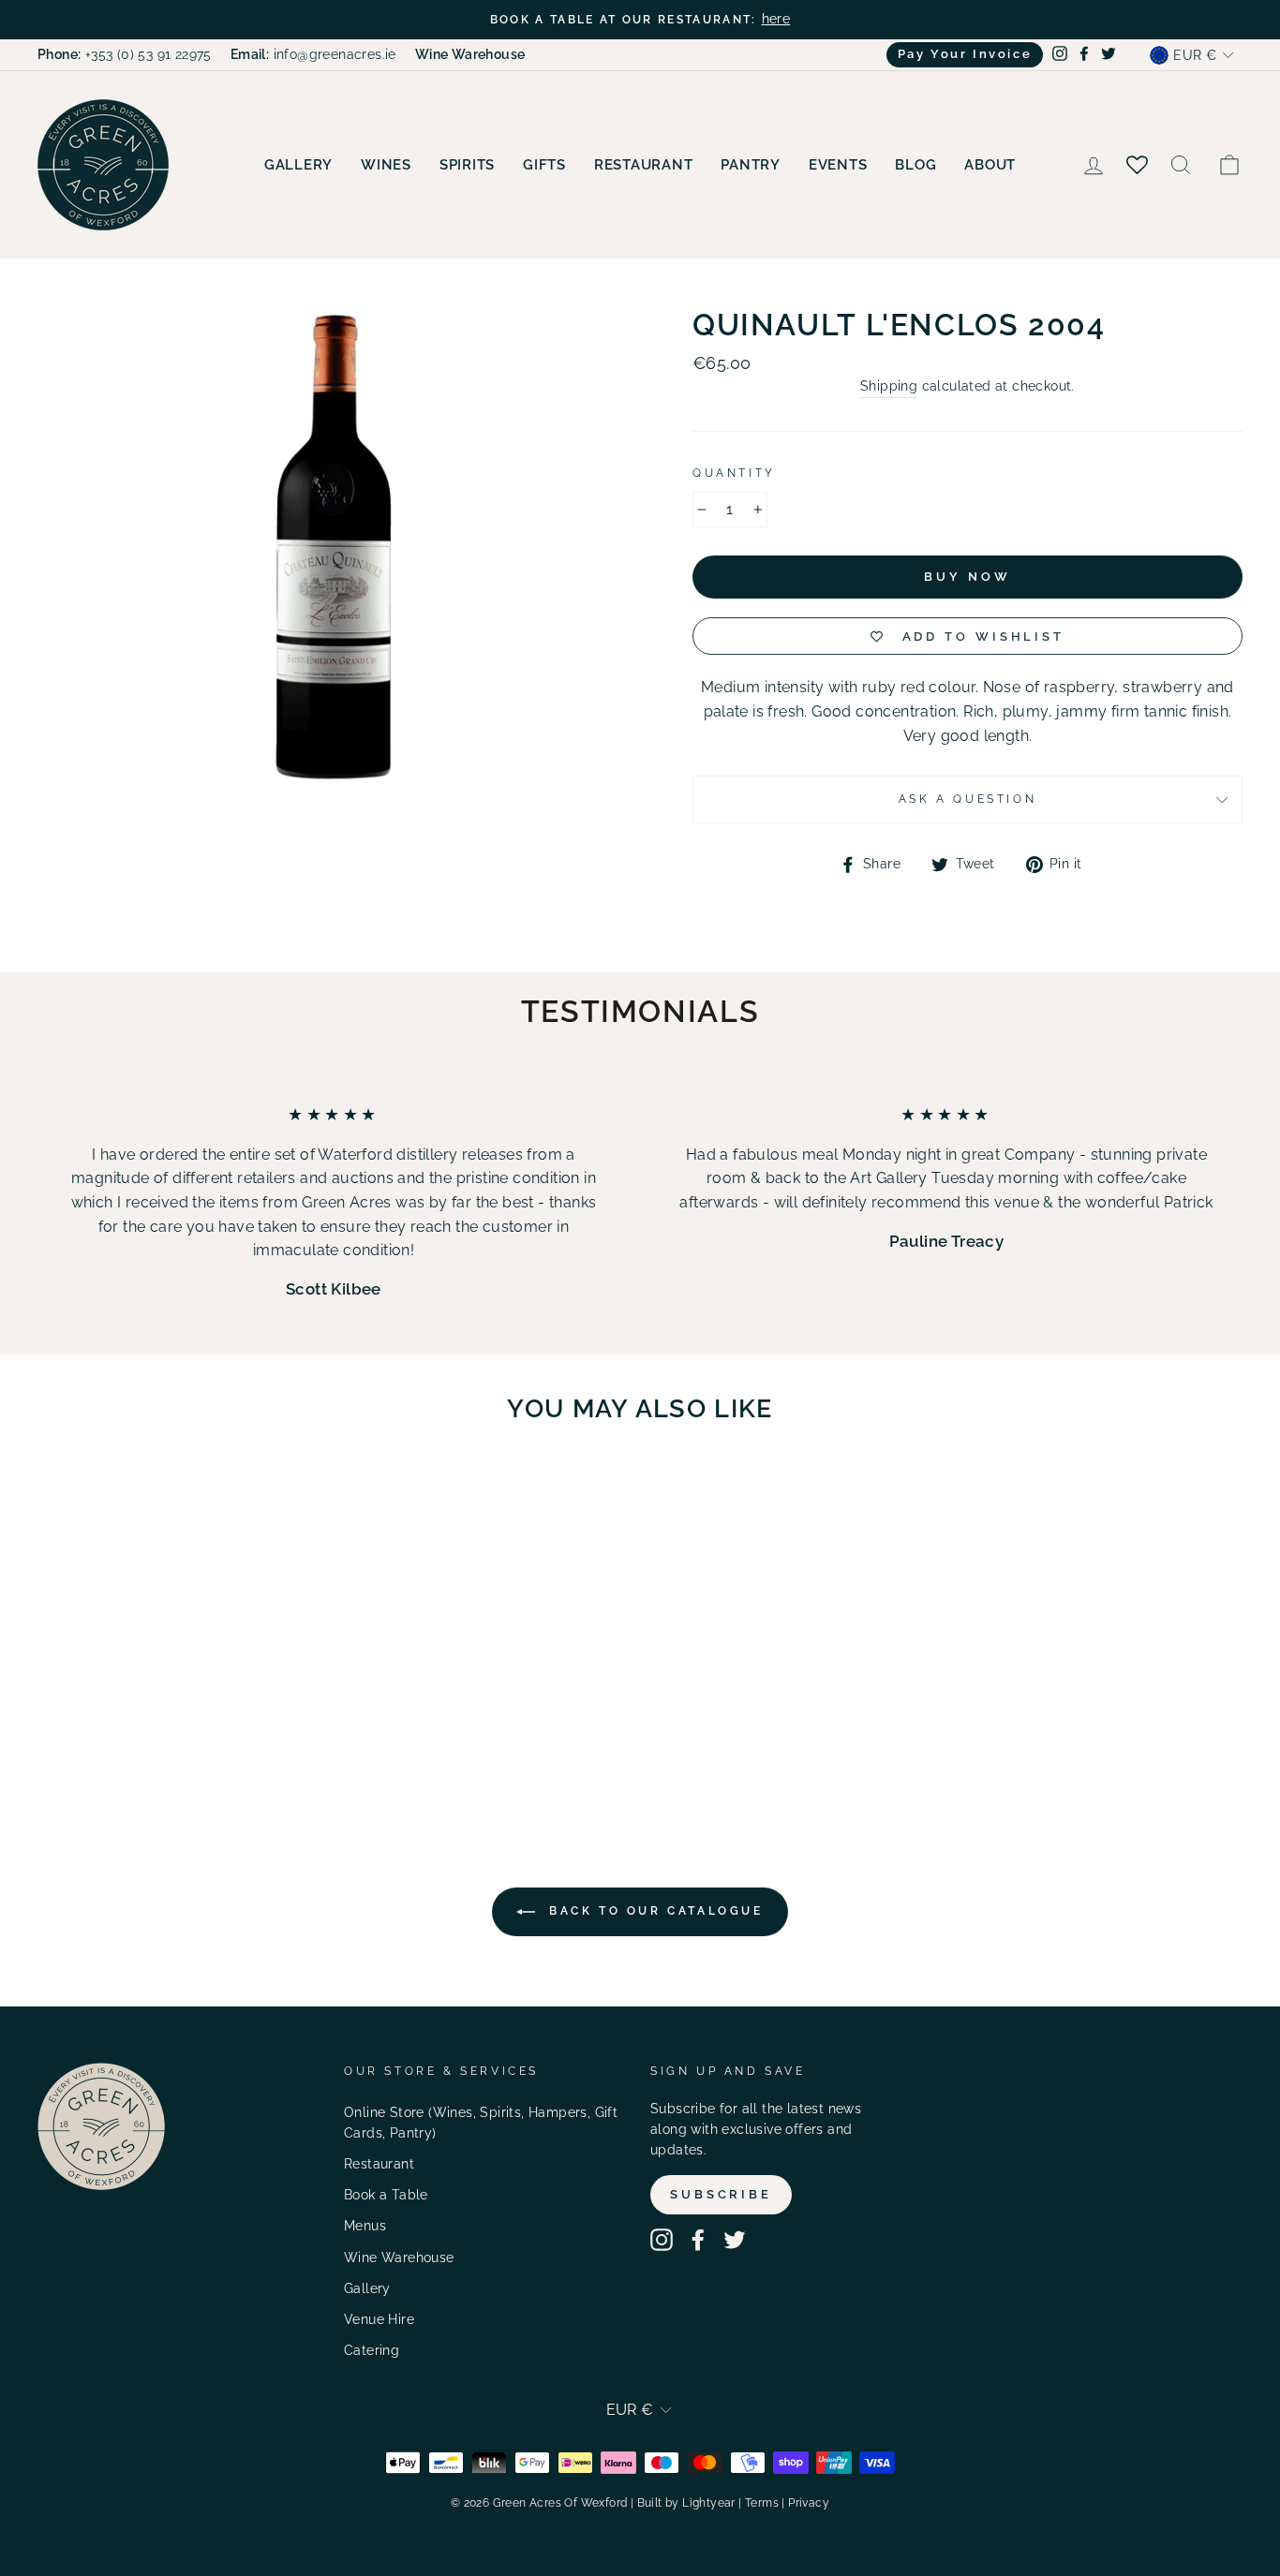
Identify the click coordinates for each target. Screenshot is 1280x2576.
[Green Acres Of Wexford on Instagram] (662, 2240)
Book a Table (386, 2195)
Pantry (751, 165)
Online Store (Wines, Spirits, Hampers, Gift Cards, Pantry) (481, 2123)
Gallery (298, 165)
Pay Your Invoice (965, 54)
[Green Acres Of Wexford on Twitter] (735, 2240)
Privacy (809, 2503)
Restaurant (644, 165)
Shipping (889, 386)
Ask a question (967, 799)
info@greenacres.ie (313, 54)
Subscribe (721, 2194)
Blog (915, 165)
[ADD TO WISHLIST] (239, 1491)
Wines (386, 165)
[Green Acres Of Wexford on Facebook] (698, 2240)
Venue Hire (379, 2319)
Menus (365, 2226)
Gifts (544, 165)
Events (838, 165)
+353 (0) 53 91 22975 (125, 54)
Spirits (467, 165)
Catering (372, 2350)
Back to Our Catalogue (653, 1911)
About (990, 165)
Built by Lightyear (686, 2503)
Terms (762, 2503)
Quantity (734, 473)
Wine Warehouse (399, 2258)
